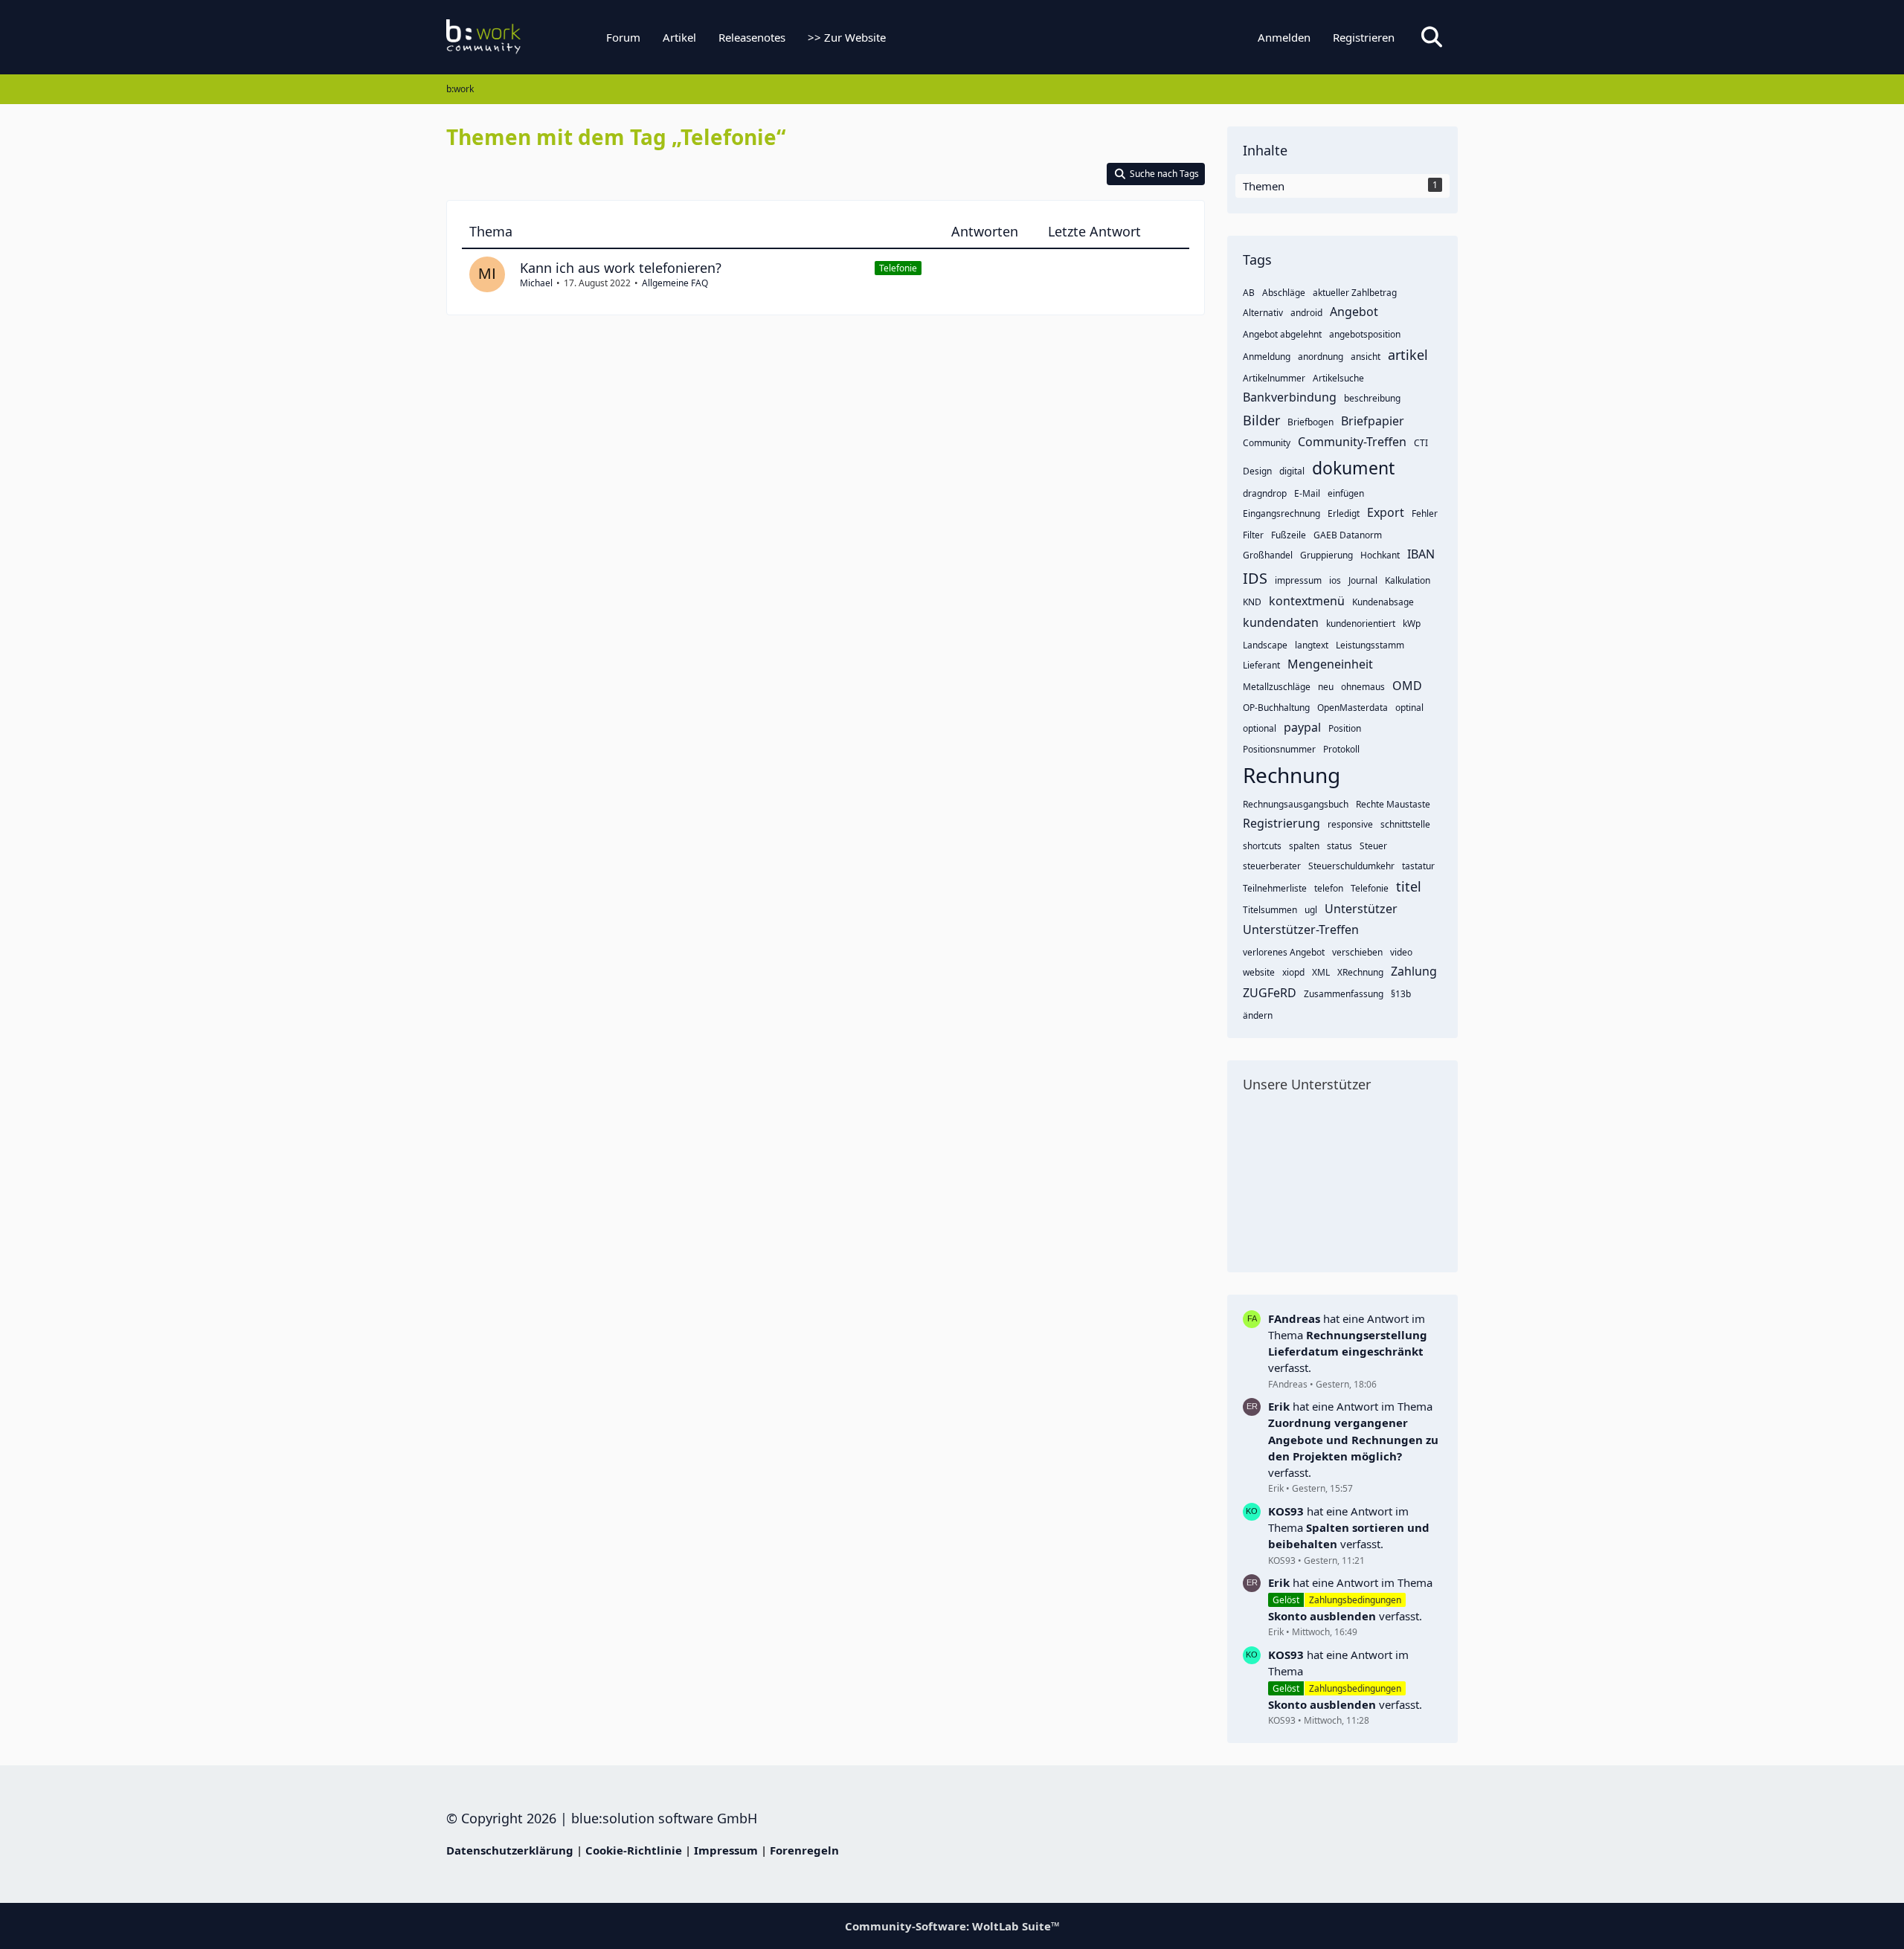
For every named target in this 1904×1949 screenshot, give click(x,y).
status (1339, 846)
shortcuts (1262, 846)
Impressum (726, 1850)
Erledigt (1344, 513)
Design (1257, 471)
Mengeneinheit (1330, 664)
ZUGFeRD (1270, 993)
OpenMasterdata (1353, 708)
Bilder (1261, 420)
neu (1326, 687)
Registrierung (1281, 823)
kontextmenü (1307, 601)
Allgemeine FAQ (675, 283)
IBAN (1421, 554)
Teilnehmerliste (1275, 888)
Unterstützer (1361, 909)
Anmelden (1284, 37)
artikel (1408, 355)
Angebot (1354, 312)
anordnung (1321, 357)
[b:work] (539, 37)
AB (1249, 293)
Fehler (1425, 513)
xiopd (1293, 972)
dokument (1353, 468)
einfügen (1346, 493)
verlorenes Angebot (1284, 952)
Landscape (1265, 645)
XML (1321, 972)
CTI (1421, 443)
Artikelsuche (1338, 378)
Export (1386, 512)
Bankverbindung (1290, 397)
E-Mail (1307, 493)
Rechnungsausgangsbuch (1296, 804)
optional (1260, 728)
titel (1409, 886)
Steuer (1373, 846)
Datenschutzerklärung (510, 1850)
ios (1335, 580)
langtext (1312, 645)
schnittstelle (1405, 824)
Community (1267, 443)
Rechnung (1292, 775)
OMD (1407, 686)
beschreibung (1372, 398)
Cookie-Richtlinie (634, 1850)
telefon (1329, 888)
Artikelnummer (1274, 378)
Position (1345, 728)
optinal (1409, 708)
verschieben (1357, 952)
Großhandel (1268, 555)
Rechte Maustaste (1393, 804)
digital (1292, 471)
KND (1252, 602)
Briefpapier (1373, 421)
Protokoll (1341, 749)
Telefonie (898, 268)
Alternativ (1263, 313)
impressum (1298, 580)
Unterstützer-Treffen (1301, 930)
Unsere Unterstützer (1307, 1084)
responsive (1350, 824)
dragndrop (1265, 493)
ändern (1258, 1015)
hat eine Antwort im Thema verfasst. (1348, 1343)
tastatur (1418, 866)
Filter (1253, 535)
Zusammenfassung (1344, 994)
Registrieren (1364, 37)
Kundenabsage (1383, 602)
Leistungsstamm (1370, 645)
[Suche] (1432, 37)
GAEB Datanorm (1348, 535)
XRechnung (1360, 972)
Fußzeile (1289, 535)
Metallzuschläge (1277, 687)
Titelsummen (1270, 910)
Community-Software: (952, 1926)
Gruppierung (1326, 555)
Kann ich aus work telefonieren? (621, 268)
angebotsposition (1365, 334)
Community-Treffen (1352, 442)
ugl (1311, 910)
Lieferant (1261, 665)
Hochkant (1380, 555)
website (1259, 972)
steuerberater (1272, 866)
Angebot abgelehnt (1282, 334)
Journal (1363, 580)
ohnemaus (1363, 687)
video (1401, 952)
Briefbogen (1310, 422)
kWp (1412, 624)
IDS (1255, 578)
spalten (1304, 846)
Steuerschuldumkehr (1351, 866)
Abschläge (1284, 293)
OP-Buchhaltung (1276, 708)
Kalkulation (1408, 580)
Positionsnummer (1279, 749)
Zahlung (1414, 971)
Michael (536, 283)
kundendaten (1281, 622)
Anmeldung (1267, 357)
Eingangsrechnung (1281, 513)
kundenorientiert (1361, 624)
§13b (1401, 994)
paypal (1302, 727)
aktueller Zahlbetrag (1355, 293)
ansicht (1366, 357)
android (1306, 313)
